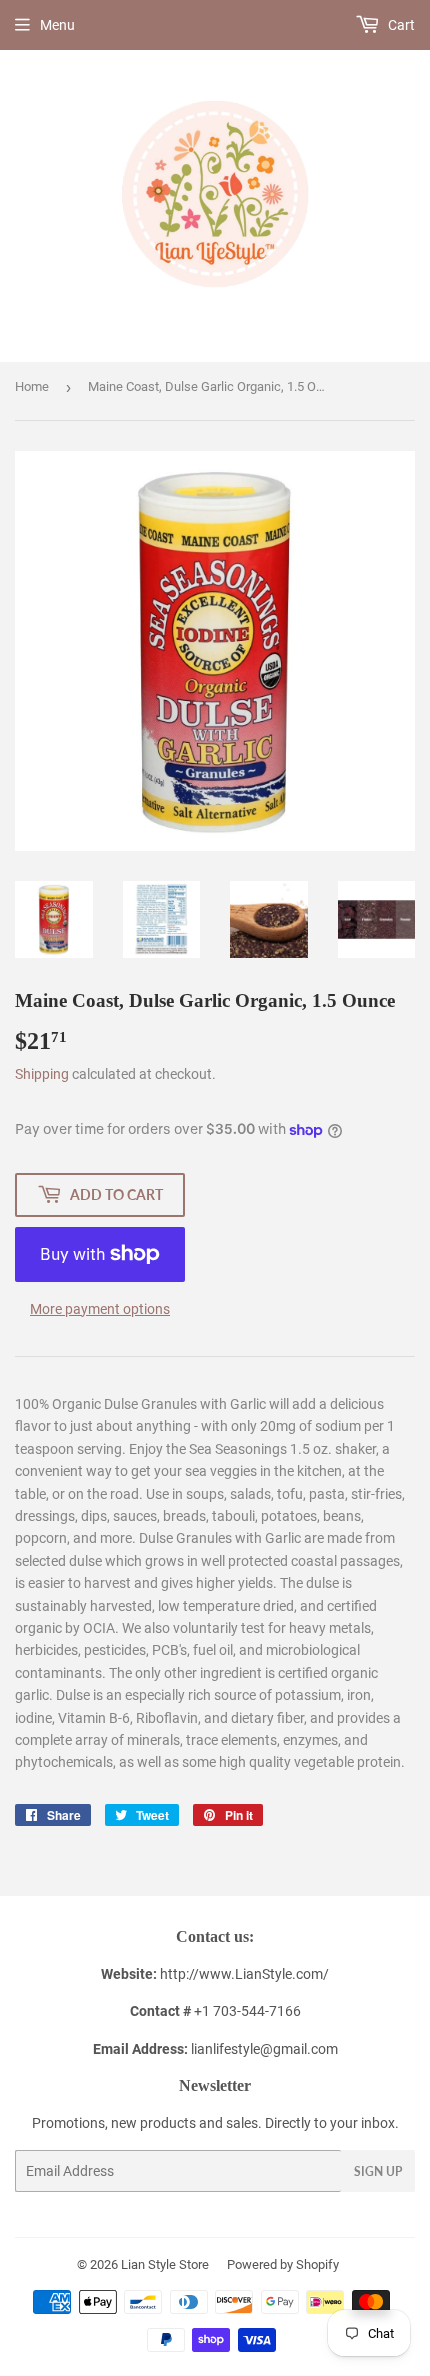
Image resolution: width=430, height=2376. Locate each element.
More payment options (100, 1309)
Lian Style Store (165, 2264)
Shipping (42, 1074)
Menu (57, 25)
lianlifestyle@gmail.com (215, 2049)
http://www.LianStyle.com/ (244, 1974)
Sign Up (378, 2171)
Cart (400, 25)
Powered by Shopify (283, 2264)
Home (32, 386)
